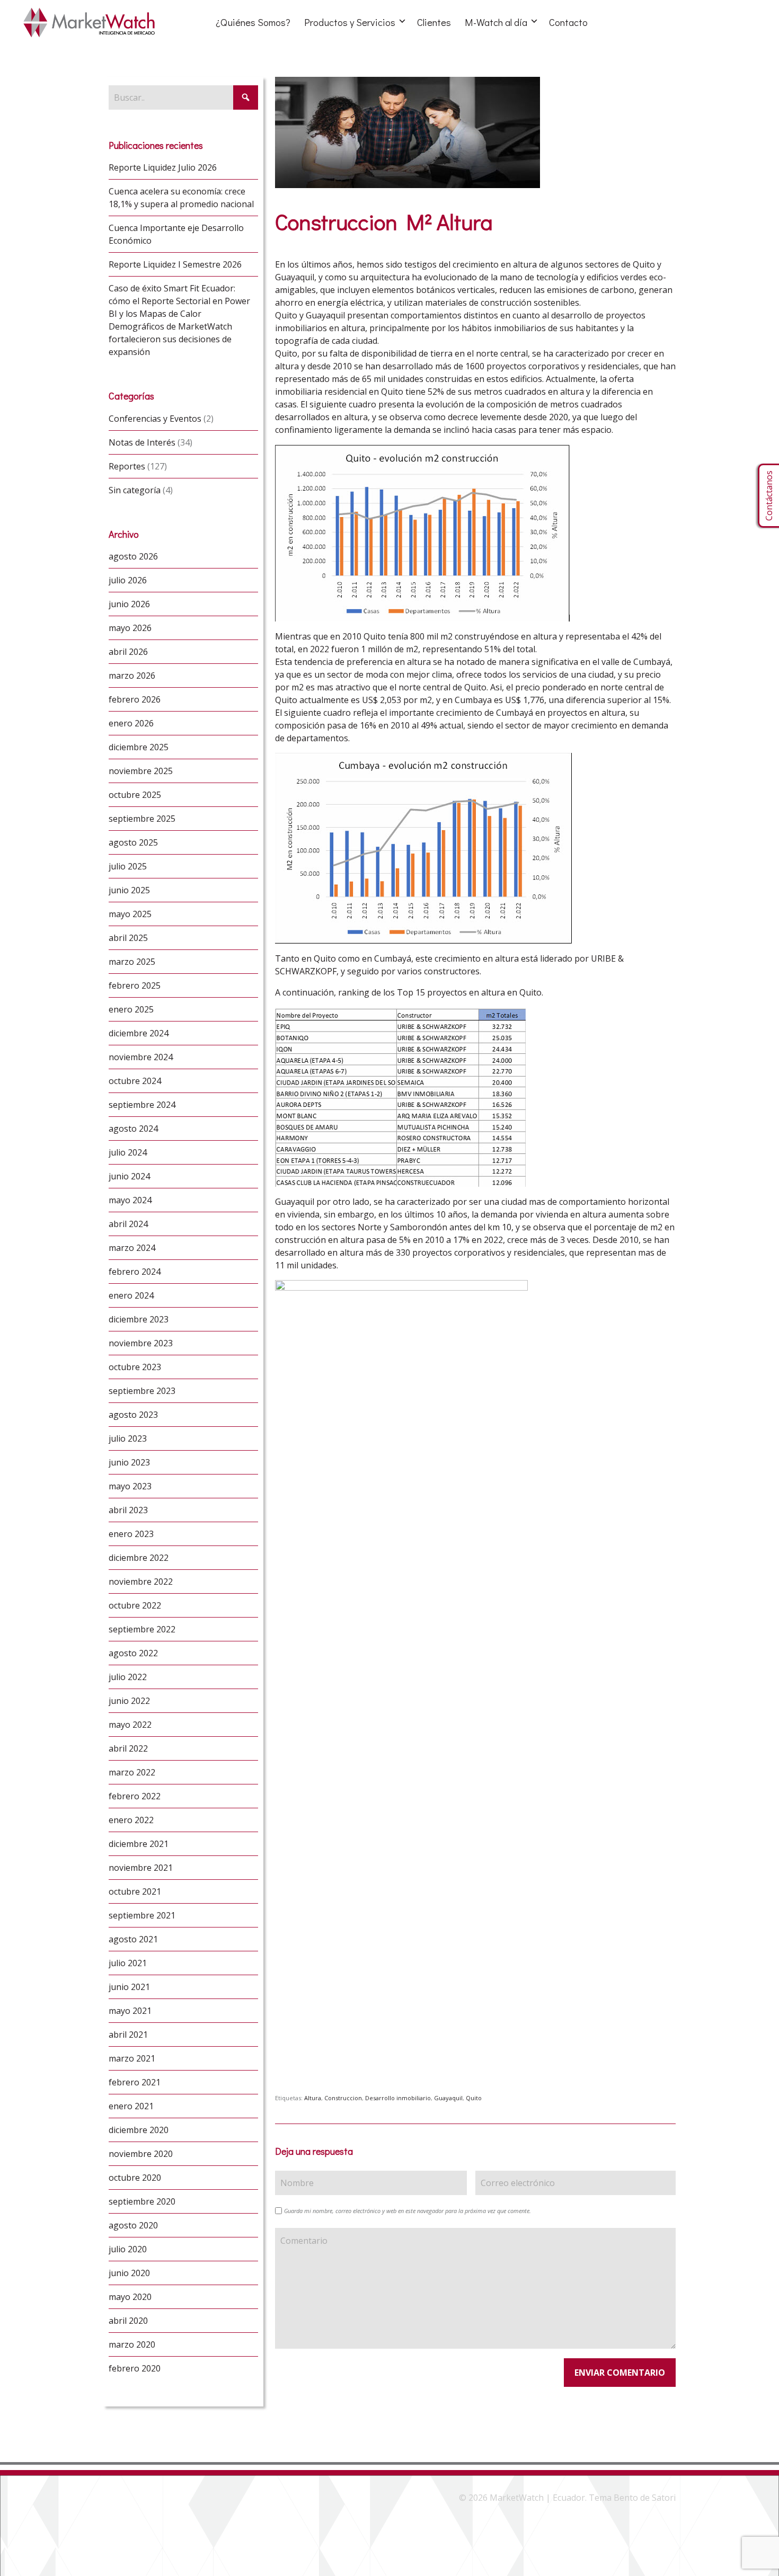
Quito (474, 2098)
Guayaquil (448, 2098)
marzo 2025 (132, 962)
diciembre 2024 (139, 1033)
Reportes (127, 466)
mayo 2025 (130, 914)
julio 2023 (128, 1438)
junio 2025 (129, 890)
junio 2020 (129, 2273)
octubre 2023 (135, 1367)
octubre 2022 (135, 1605)
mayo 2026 (130, 628)
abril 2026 (128, 652)
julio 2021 (128, 1963)
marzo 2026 (132, 676)
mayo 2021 (130, 2011)
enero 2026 (131, 723)
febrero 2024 (135, 1272)
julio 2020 (128, 2249)
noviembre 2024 (141, 1057)
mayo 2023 (130, 1486)
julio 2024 (128, 1152)
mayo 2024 (130, 1200)
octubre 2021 (135, 1891)
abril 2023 (128, 1510)
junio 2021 (129, 1987)
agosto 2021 (133, 1939)
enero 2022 (131, 1820)
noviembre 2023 (141, 1343)
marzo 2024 (132, 1248)
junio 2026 (129, 604)
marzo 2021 (132, 2058)
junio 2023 (129, 1462)
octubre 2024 (135, 1081)
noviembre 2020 (141, 2154)
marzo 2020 (132, 2344)
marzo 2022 (132, 1772)
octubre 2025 (135, 795)
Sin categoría (135, 490)
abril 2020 (128, 2321)
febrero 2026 (135, 699)
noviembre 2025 (141, 771)
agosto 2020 (133, 2225)
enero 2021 (131, 2106)
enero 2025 (131, 1009)
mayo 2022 (130, 1725)
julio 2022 (128, 1677)
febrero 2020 (135, 2368)
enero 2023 (131, 1534)
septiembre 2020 (142, 2201)
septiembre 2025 (142, 819)
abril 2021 (128, 2035)
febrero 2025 (135, 985)
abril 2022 (128, 1748)
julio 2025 (128, 866)
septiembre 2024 (142, 1105)
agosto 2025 (133, 842)
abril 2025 (128, 938)
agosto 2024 (133, 1129)
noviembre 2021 (141, 1868)
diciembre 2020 (139, 2130)
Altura (313, 2098)
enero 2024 (131, 1295)
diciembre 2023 (139, 1319)
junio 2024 (129, 1176)
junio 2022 (129, 1701)
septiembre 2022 (142, 1629)
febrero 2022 (135, 1796)
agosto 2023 (133, 1415)
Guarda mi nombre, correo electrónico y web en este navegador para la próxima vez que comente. (408, 2211)
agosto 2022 (133, 1653)
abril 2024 (128, 1224)
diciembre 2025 (139, 747)
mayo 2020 (130, 2297)
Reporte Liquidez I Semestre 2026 (175, 264)
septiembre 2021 (142, 1915)
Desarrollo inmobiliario (398, 2098)
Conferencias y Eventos (155, 419)
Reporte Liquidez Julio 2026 (163, 167)
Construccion (343, 2098)
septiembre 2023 (142, 1391)
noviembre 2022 (141, 1582)
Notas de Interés (142, 442)
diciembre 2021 (139, 1844)
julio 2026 (128, 580)
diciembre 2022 (139, 1558)
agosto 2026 (133, 556)
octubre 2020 (135, 2178)
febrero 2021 (135, 2082)
